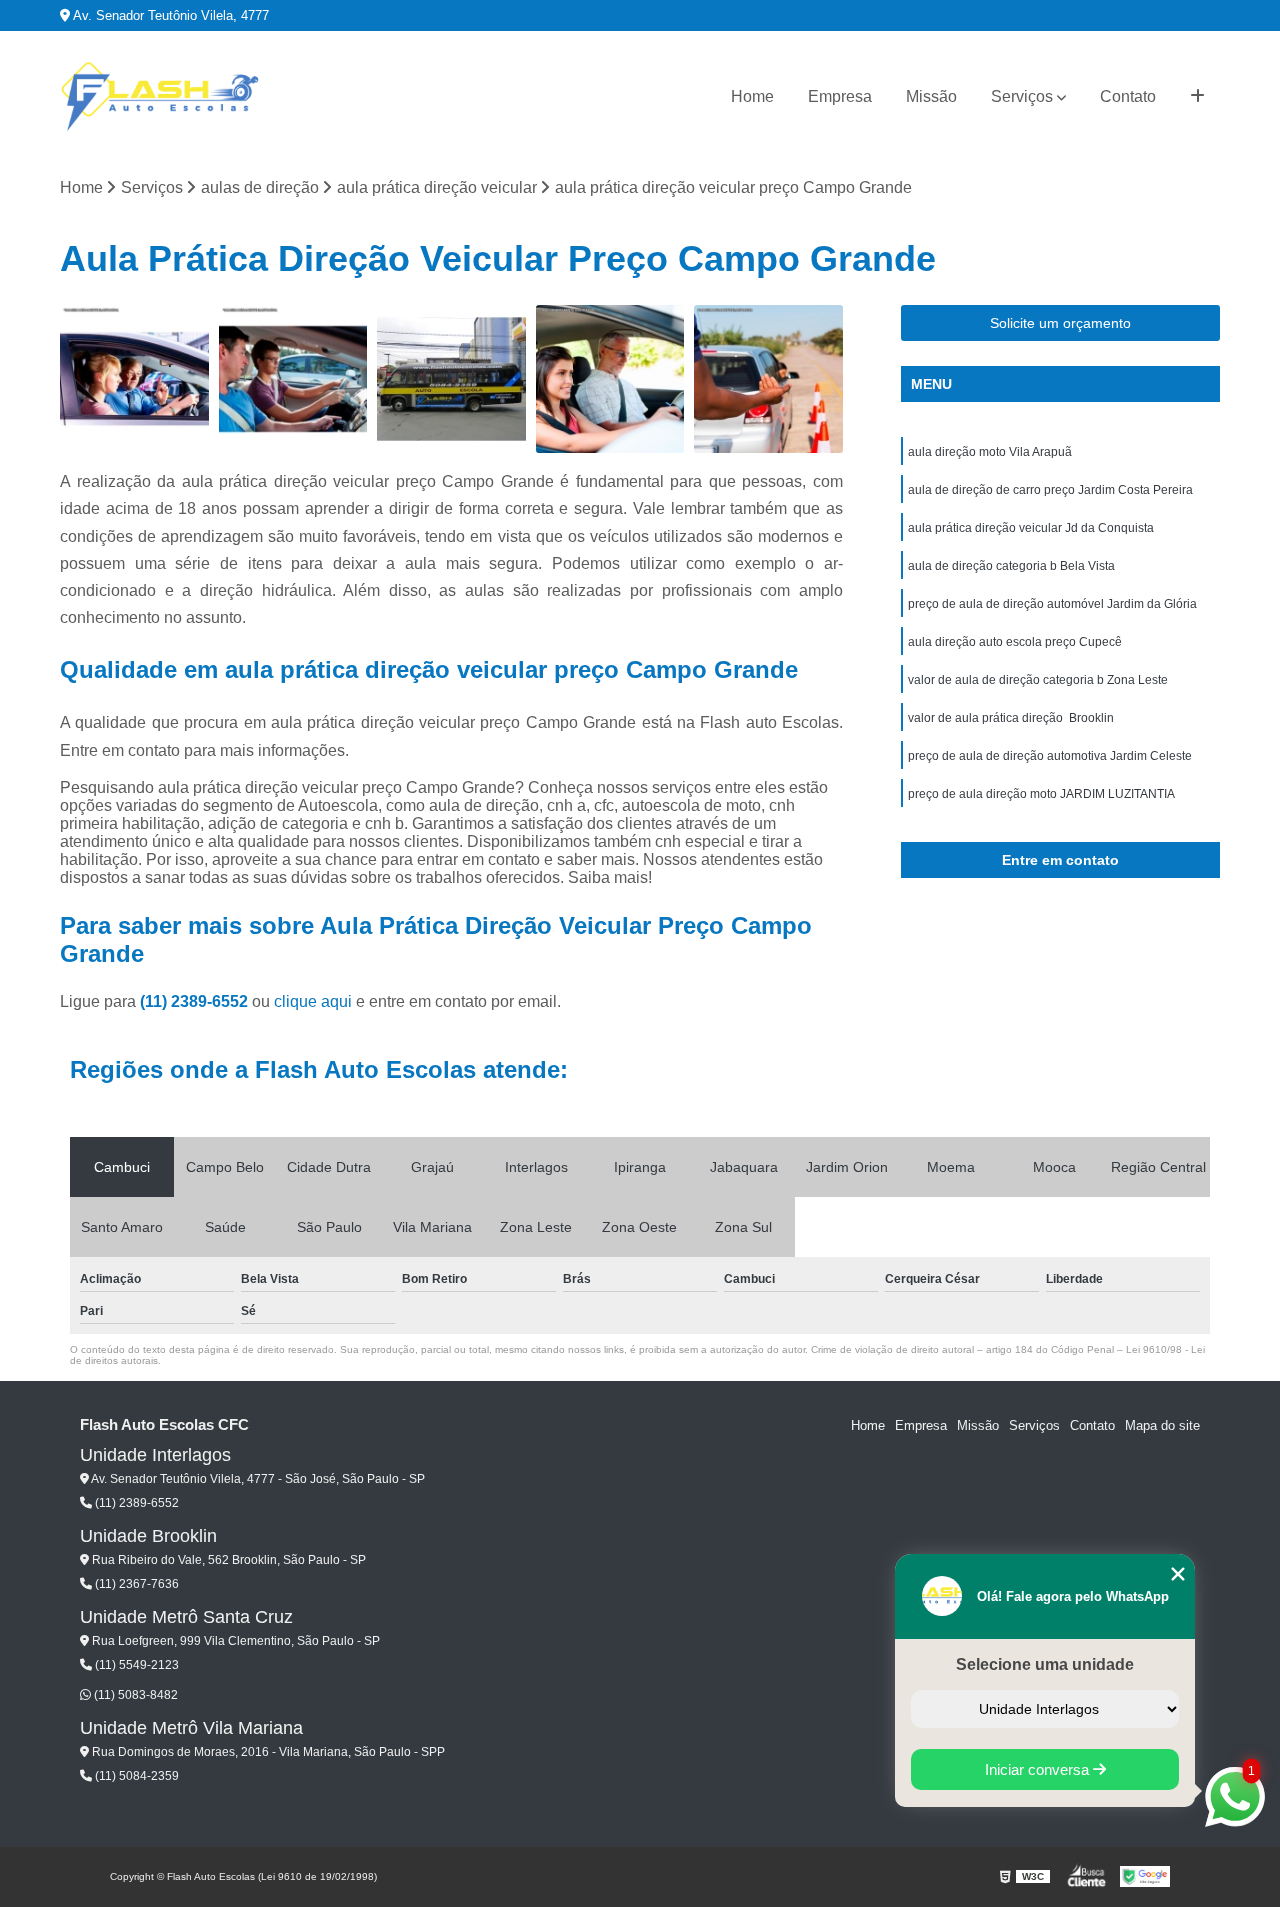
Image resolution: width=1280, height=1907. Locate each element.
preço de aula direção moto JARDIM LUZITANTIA (1041, 794)
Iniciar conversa (1039, 1769)
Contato (1128, 96)
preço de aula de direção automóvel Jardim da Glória (1052, 604)
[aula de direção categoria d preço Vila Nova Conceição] (451, 379)
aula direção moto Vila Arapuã (990, 452)
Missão (931, 96)
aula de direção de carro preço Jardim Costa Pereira (1050, 490)
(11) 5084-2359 (135, 1776)
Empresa (840, 96)
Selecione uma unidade (1045, 1664)
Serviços (1022, 96)
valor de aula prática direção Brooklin (1011, 718)
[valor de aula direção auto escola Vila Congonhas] (768, 379)
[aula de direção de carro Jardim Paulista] (134, 379)
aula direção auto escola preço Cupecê (1015, 642)
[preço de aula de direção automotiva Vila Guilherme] (610, 379)
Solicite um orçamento (1060, 323)
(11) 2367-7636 (135, 1584)
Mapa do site (1162, 1425)
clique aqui (313, 1001)
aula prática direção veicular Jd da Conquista (1031, 528)
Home (752, 96)
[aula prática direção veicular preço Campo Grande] (293, 379)
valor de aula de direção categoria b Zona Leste (1038, 680)
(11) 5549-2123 (135, 1665)
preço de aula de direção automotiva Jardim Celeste (1050, 756)
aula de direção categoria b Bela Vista (1011, 566)
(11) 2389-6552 (196, 1001)
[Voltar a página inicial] (160, 97)
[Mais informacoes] (1197, 97)
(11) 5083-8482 (134, 1695)
